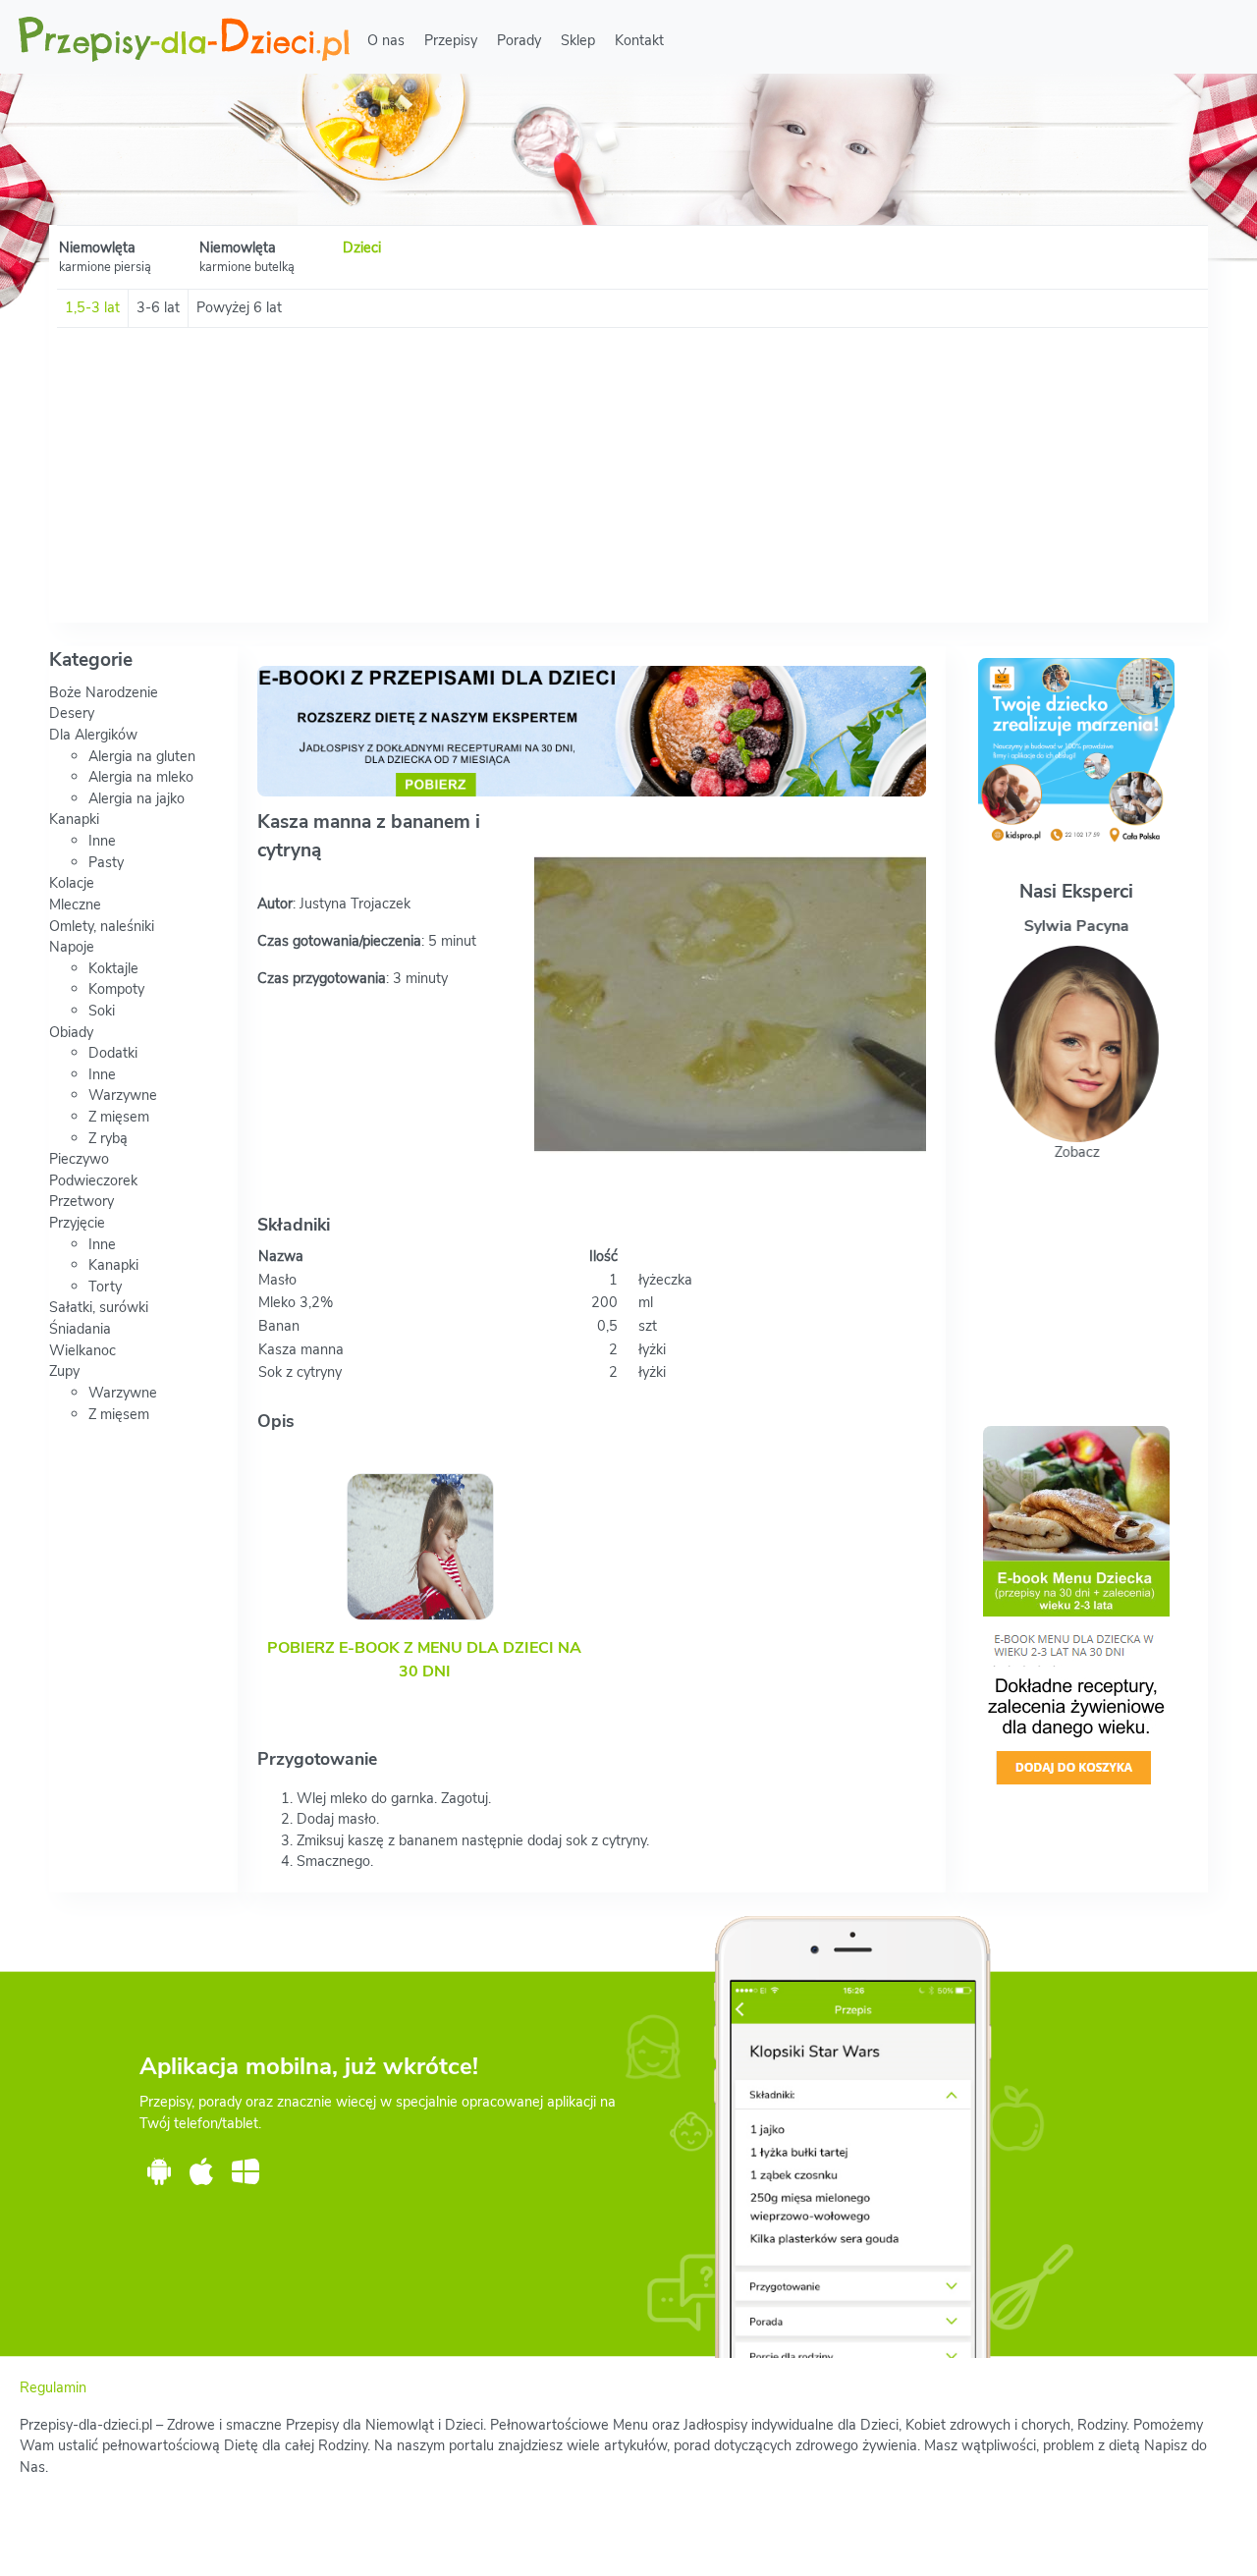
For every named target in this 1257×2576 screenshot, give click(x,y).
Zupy (64, 1371)
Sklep (578, 40)
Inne (102, 841)
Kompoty (116, 989)
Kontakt (639, 40)
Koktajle (113, 968)
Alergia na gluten (142, 756)
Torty (105, 1287)
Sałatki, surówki (99, 1307)
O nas (386, 40)
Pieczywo (79, 1159)
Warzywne (123, 1095)
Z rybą (108, 1138)
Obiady (71, 1032)
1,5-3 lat (92, 307)
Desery (72, 713)
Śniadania (80, 1329)
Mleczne (75, 904)
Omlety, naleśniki (102, 926)
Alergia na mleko (141, 777)
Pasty (106, 862)
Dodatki (113, 1053)
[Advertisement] (628, 475)
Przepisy (451, 40)
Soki (102, 1011)
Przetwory (82, 1201)
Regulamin (53, 2387)
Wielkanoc (82, 1350)
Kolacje (72, 883)
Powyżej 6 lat (239, 307)
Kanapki (74, 819)
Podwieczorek (93, 1180)
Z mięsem (119, 1117)
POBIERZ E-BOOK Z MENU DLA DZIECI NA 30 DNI (424, 1660)
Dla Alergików (93, 735)
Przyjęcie (77, 1223)
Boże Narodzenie (104, 692)
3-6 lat (158, 307)
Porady (519, 40)
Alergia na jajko (137, 798)
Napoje (72, 947)
